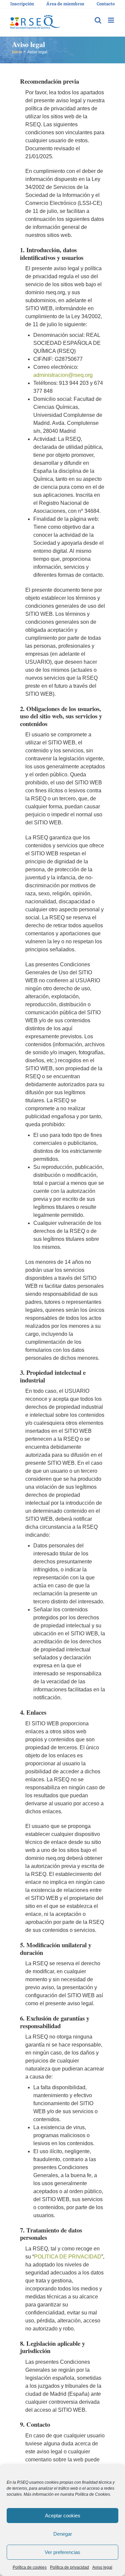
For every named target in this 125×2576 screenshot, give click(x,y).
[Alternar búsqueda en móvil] (98, 20)
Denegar (63, 2534)
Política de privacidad (69, 2567)
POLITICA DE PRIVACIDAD (68, 2257)
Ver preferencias (62, 2552)
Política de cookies (30, 2567)
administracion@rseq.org (63, 375)
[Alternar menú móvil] (111, 20)
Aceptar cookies (63, 2516)
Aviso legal (102, 2567)
